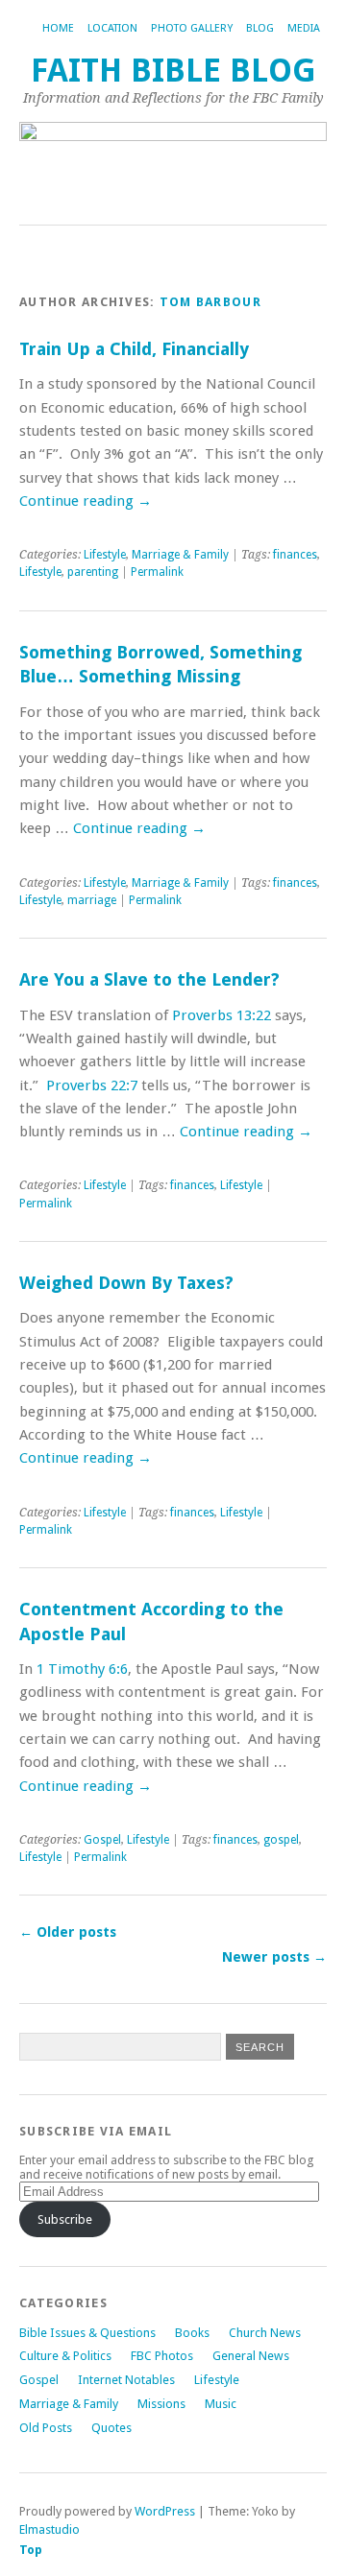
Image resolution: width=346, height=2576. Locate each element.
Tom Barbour (210, 302)
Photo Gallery (192, 28)
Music (221, 2404)
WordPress (165, 2511)
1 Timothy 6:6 (82, 1669)
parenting (93, 572)
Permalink (157, 572)
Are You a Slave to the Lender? (149, 979)
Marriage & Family (180, 555)
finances (295, 555)
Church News (265, 2333)
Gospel (102, 1840)
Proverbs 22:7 (92, 1085)
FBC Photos (162, 2356)
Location (112, 28)
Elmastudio (49, 2529)
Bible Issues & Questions (87, 2333)
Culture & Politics (65, 2356)
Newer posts (274, 1957)
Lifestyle (105, 555)
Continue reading (86, 501)
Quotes (111, 2428)
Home (58, 28)
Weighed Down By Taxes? (126, 1283)
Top (31, 2550)
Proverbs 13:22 (222, 1015)
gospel (281, 1840)
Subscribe (65, 2219)
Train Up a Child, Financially (134, 349)
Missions (161, 2404)
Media (304, 28)
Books (192, 2333)
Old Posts (46, 2428)
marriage (92, 900)
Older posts (68, 1932)
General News (251, 2356)
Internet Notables (126, 2380)
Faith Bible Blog (173, 71)
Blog (260, 28)
